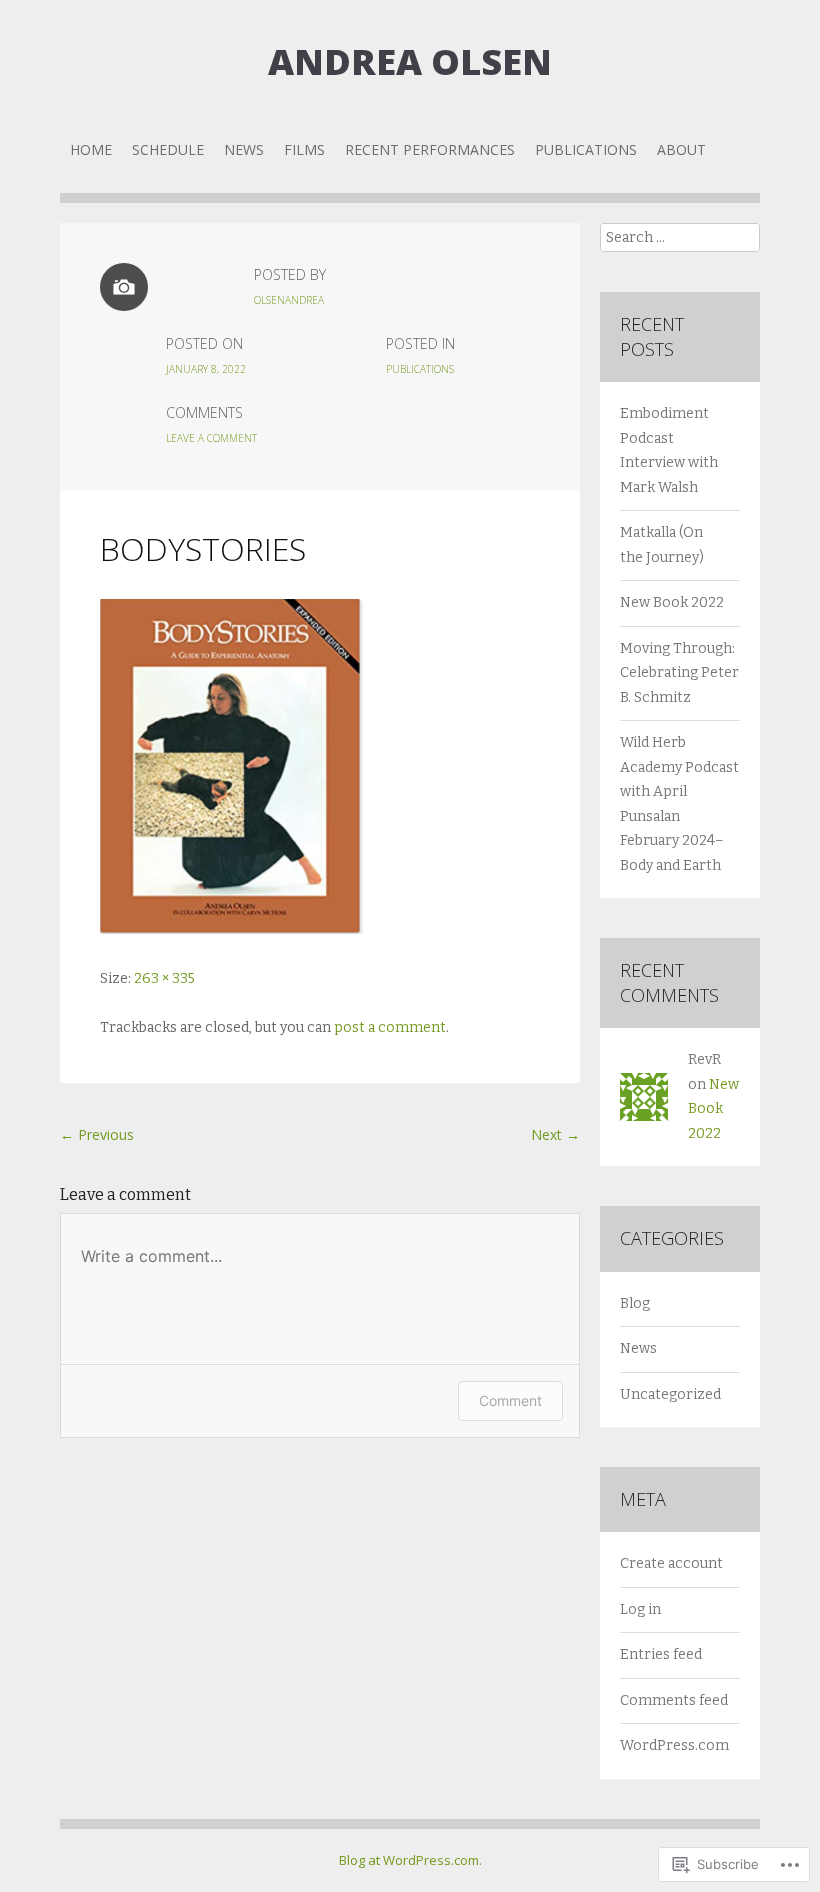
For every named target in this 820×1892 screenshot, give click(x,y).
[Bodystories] (231, 929)
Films (304, 149)
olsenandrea (289, 300)
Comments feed (674, 1700)
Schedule (168, 149)
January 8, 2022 (206, 369)
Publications (586, 149)
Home (91, 149)
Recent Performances (430, 149)
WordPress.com (674, 1745)
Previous (97, 1134)
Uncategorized (670, 1394)
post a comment (390, 1027)
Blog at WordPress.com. (410, 1860)
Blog (635, 1303)
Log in (640, 1609)
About (681, 149)
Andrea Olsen (410, 61)
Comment (510, 1400)
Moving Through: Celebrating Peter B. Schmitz (679, 673)
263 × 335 (164, 978)
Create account (671, 1563)
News (244, 149)
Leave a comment (211, 438)
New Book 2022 (672, 602)
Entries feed (661, 1654)
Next (555, 1134)
